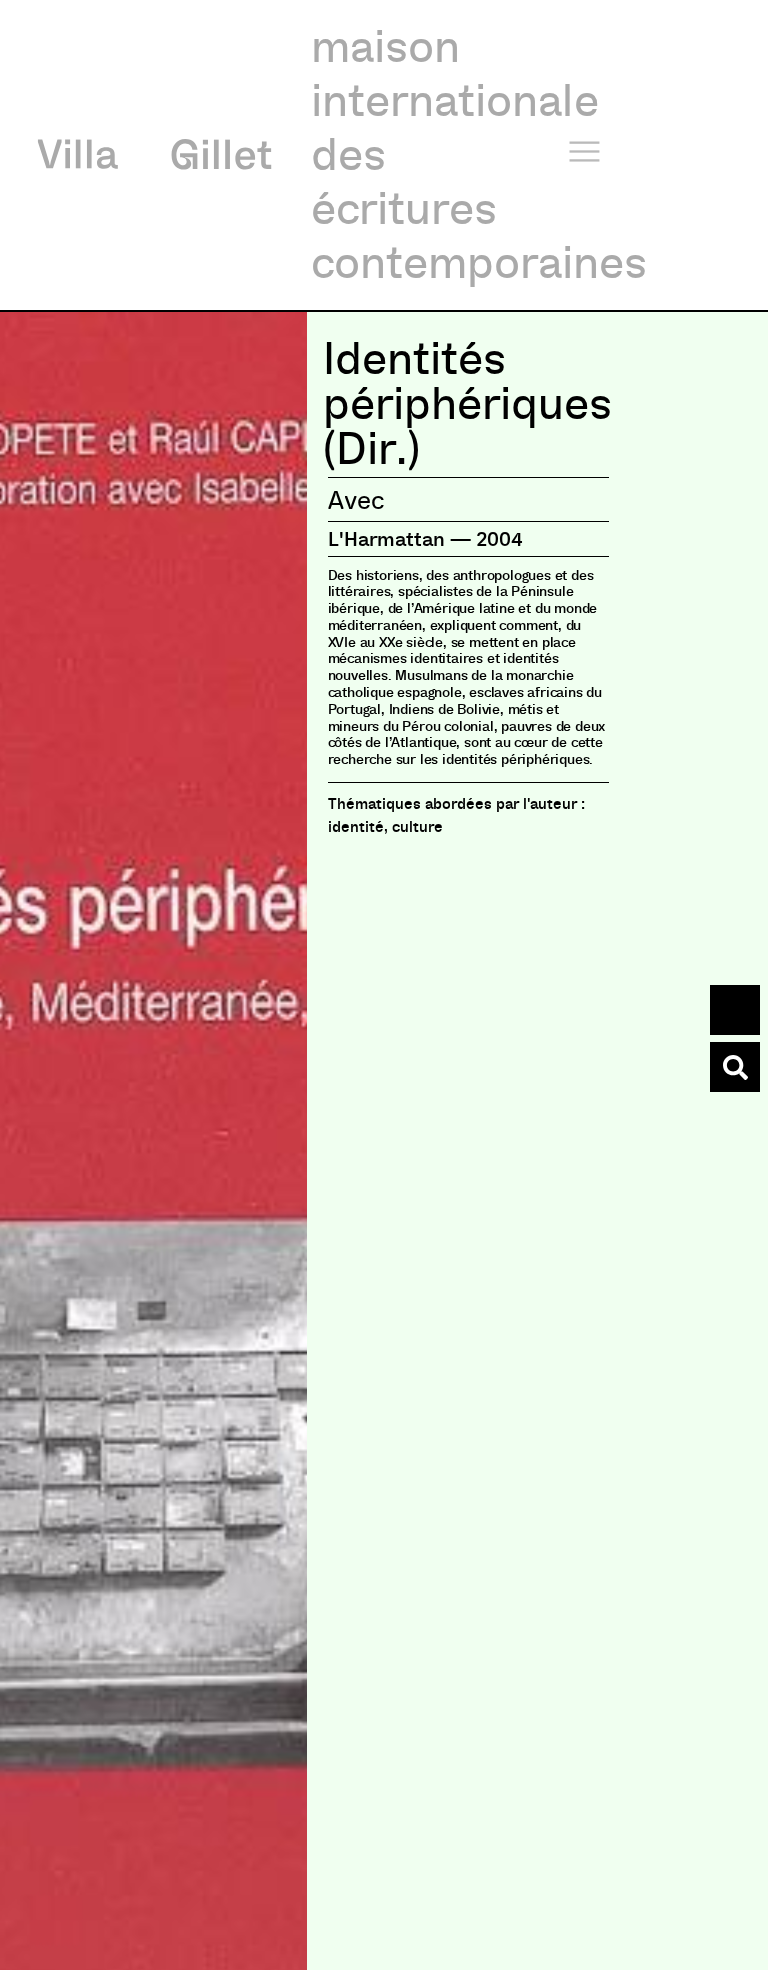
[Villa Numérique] (735, 1067)
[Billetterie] (735, 1010)
